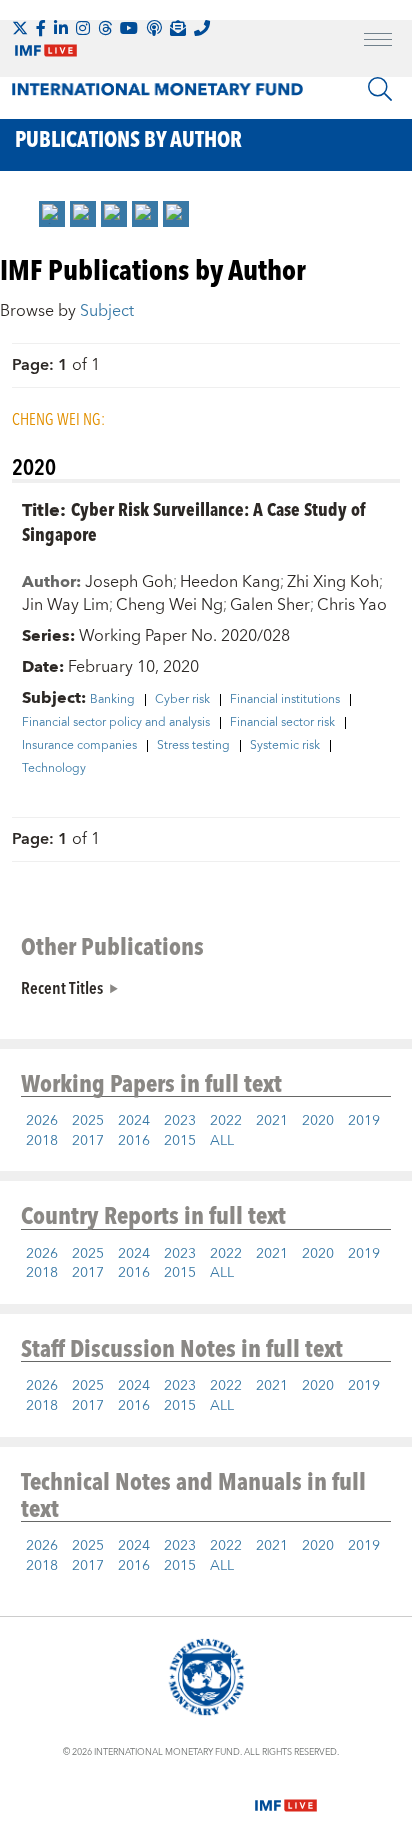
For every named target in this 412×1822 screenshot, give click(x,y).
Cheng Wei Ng (169, 605)
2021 (272, 1121)
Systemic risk (285, 746)
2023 (180, 1121)
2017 (88, 1141)
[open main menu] (378, 42)
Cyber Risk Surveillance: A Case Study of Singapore (193, 521)
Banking (112, 700)
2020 (318, 1121)
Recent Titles (62, 987)
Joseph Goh (129, 582)
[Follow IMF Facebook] (41, 28)
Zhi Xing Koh (333, 582)
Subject (107, 311)
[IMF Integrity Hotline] (202, 28)
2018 (42, 1141)
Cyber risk (182, 700)
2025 (88, 1121)
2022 (226, 1121)
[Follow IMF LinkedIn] (61, 28)
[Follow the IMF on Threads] (105, 28)
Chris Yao (352, 605)
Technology (54, 769)
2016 (134, 1141)
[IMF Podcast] (154, 28)
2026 (42, 1121)
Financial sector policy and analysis (116, 723)
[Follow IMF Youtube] (129, 28)
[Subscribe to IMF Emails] (178, 28)
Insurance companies (79, 746)
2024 (134, 1121)
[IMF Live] (286, 1794)
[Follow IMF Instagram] (83, 28)
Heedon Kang (230, 582)
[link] (52, 214)
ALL (222, 1141)
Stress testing (193, 746)
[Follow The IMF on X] (20, 28)
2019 (364, 1121)
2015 (180, 1141)
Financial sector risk (282, 723)
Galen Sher (270, 605)
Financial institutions (285, 700)
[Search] (380, 89)
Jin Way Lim (65, 605)
